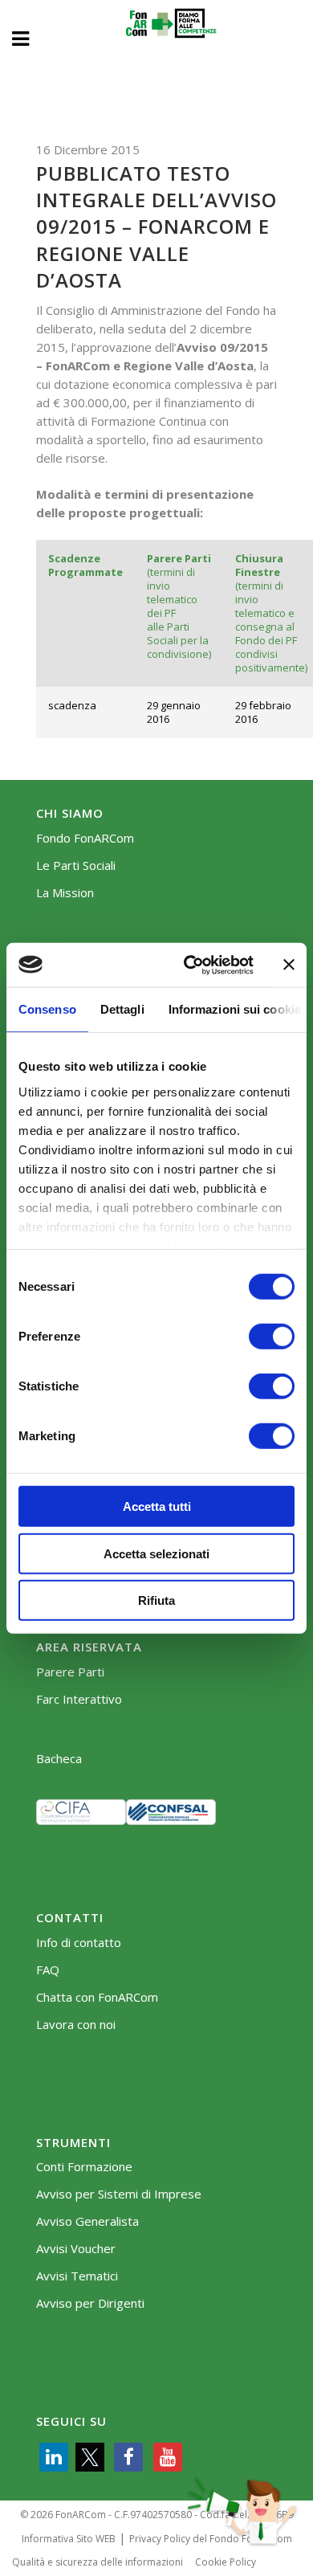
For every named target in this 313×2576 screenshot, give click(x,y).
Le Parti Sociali (76, 865)
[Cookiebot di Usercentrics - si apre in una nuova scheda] (190, 965)
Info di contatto (79, 1943)
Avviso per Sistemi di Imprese (119, 2194)
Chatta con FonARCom (97, 1997)
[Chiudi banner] (289, 965)
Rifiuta (156, 1600)
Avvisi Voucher (76, 2249)
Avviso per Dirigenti (90, 2303)
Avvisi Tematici (77, 2276)
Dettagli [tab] (122, 1009)
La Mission (65, 893)
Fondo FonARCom (85, 838)
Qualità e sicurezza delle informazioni (98, 2562)
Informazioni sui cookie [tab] (235, 1009)
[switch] (272, 1337)
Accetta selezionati (156, 1553)
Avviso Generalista (87, 2221)
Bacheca (59, 1759)
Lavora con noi (76, 2025)
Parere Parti (70, 1672)
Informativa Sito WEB (69, 2539)
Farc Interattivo (79, 1699)
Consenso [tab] (47, 1009)
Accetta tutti (157, 1506)
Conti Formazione (84, 2167)
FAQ (48, 1970)
